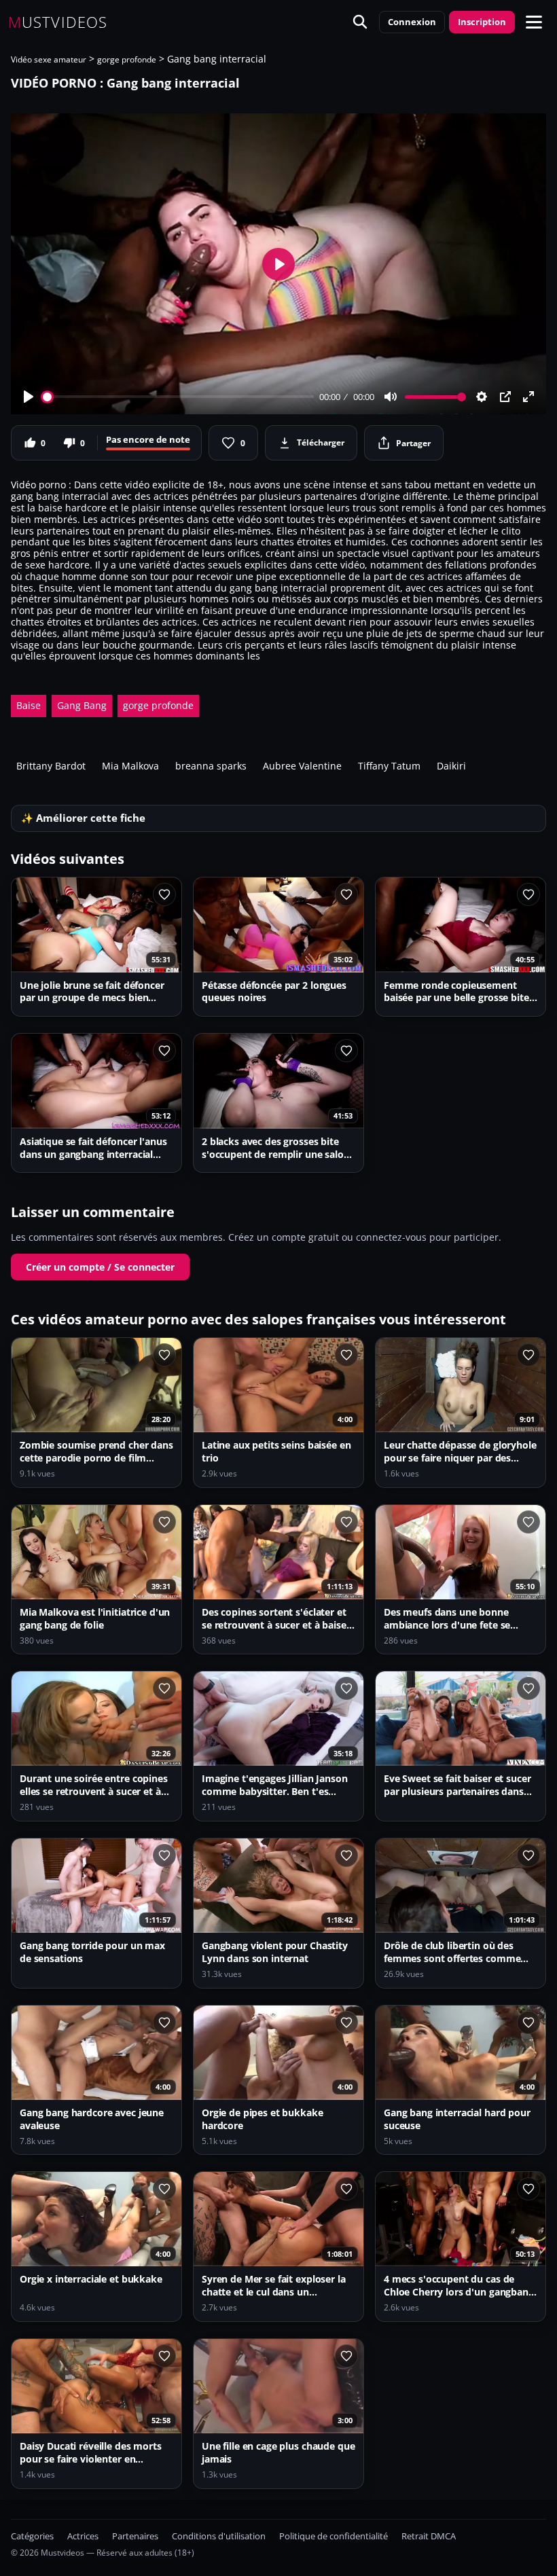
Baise (29, 705)
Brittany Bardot (51, 766)
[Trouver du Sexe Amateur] (360, 22)
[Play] (29, 397)
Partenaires (135, 2536)
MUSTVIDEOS (58, 22)
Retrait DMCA (429, 2536)
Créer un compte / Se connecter (100, 1267)
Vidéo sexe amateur (49, 59)
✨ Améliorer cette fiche (83, 818)
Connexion (412, 22)
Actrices (83, 2536)
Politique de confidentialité (334, 2536)
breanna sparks (211, 766)
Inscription (482, 22)
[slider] (178, 397)
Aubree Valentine (302, 766)
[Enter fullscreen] (528, 397)
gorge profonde (127, 59)
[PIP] (505, 397)
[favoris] (164, 894)
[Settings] (482, 397)
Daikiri (451, 766)
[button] (534, 22)
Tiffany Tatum (389, 766)
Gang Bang (82, 705)
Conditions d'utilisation (219, 2536)
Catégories (32, 2536)
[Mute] (391, 397)
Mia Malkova (130, 766)
